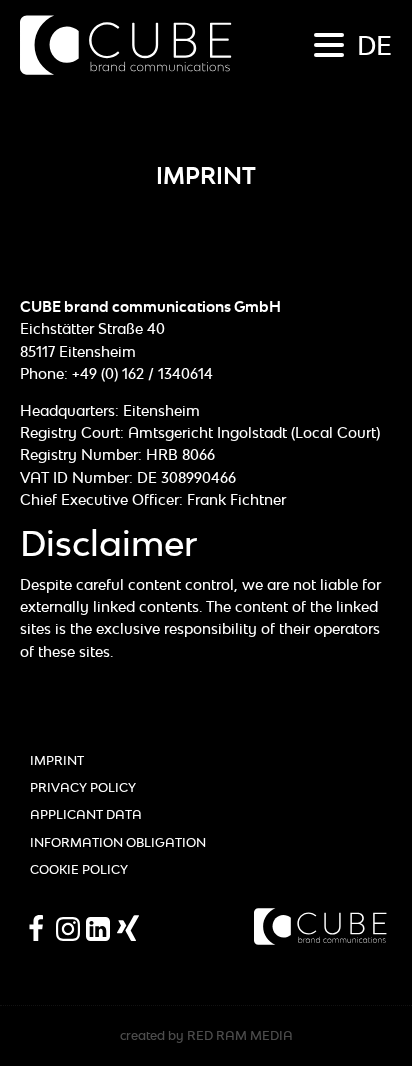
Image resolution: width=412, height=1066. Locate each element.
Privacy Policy (83, 787)
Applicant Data (86, 814)
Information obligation (118, 842)
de (374, 45)
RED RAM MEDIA (240, 1035)
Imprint (57, 760)
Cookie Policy (79, 869)
